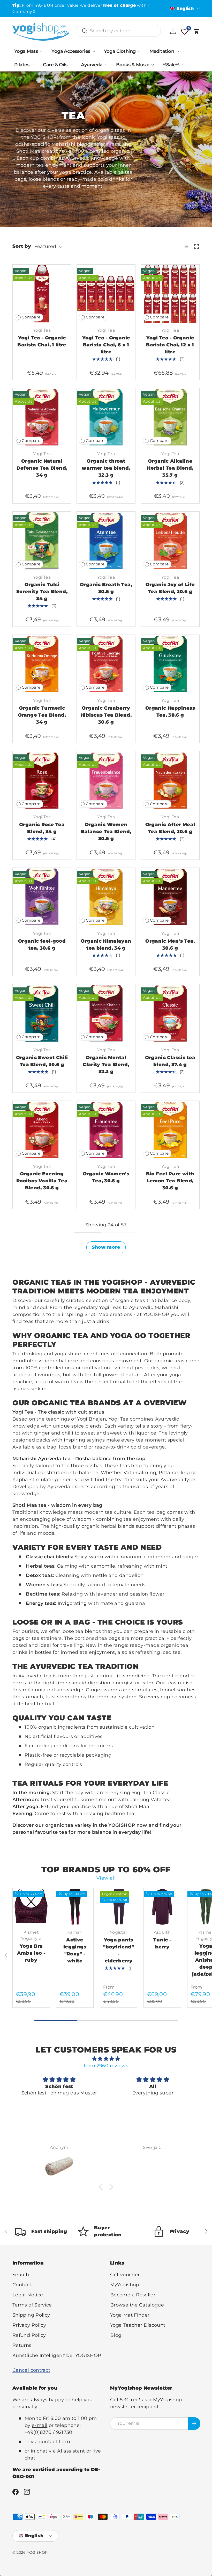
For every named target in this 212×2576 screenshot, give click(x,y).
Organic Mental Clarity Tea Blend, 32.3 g (106, 1065)
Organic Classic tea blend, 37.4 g (170, 1061)
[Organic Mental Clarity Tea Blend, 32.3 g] (106, 1014)
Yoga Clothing (120, 51)
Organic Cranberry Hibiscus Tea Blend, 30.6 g (106, 715)
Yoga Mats (26, 51)
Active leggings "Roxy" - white (75, 1950)
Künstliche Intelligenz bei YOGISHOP (57, 2355)
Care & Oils (55, 65)
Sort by (22, 246)
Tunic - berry (162, 1943)
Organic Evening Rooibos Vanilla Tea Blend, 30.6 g (42, 1181)
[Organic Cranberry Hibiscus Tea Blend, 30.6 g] (106, 664)
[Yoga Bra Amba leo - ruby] (31, 1907)
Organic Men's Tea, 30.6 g (170, 945)
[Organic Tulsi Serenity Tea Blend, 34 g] (42, 541)
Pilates (22, 65)
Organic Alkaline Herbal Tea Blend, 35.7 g (170, 468)
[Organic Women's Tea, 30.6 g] (106, 1130)
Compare (31, 317)
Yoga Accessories (71, 51)
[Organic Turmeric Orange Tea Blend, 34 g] (42, 664)
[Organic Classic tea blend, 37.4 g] (170, 1014)
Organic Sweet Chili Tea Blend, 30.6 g (42, 1061)
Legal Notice (28, 2295)
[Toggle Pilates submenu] (33, 65)
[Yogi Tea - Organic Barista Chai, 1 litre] (42, 294)
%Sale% (171, 65)
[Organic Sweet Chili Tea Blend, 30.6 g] (42, 1014)
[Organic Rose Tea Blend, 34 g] (42, 781)
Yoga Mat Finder (130, 2315)
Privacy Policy (29, 2325)
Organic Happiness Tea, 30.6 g (170, 712)
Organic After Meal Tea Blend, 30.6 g (170, 828)
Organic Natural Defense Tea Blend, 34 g (42, 468)
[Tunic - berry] (162, 1907)
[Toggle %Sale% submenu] (183, 65)
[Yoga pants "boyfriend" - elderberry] (119, 1907)
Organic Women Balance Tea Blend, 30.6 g (106, 832)
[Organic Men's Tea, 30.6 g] (170, 897)
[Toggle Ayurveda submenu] (106, 65)
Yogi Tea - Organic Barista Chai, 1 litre (42, 341)
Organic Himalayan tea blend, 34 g (106, 945)
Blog (116, 2335)
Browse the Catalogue (137, 2305)
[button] (196, 31)
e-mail (40, 2425)
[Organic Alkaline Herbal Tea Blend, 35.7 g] (170, 417)
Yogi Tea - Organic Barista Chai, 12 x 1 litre (170, 345)
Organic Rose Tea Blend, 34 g (42, 828)
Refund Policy (29, 2335)
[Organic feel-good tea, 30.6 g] (42, 897)
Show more (106, 1247)
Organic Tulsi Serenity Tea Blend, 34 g (42, 592)
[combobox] (118, 31)
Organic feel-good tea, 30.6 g (42, 945)
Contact (22, 2285)
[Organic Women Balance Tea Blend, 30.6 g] (106, 781)
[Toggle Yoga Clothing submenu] (139, 52)
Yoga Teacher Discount (138, 2325)
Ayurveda (92, 65)
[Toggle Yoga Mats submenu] (41, 52)
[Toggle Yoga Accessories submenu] (94, 52)
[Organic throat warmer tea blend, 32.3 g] (106, 417)
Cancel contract (31, 2370)
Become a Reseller (133, 2295)
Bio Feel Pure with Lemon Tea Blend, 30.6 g (170, 1181)
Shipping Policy (31, 2315)
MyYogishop (125, 2285)
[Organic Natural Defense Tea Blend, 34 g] (42, 417)
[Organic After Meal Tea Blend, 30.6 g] (170, 781)
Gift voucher (125, 2275)
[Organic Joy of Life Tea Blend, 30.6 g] (170, 541)
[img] (106, 2059)
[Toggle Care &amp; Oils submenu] (71, 65)
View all (106, 1878)
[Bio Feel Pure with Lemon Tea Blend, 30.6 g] (170, 1130)
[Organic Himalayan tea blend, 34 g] (106, 897)
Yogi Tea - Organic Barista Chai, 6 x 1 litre (106, 345)
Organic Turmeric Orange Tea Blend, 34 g (42, 715)
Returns (22, 2345)
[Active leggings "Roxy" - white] (75, 1907)
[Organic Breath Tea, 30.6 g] (106, 541)
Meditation (162, 51)
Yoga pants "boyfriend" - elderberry (119, 1950)
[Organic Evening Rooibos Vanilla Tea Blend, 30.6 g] (42, 1130)
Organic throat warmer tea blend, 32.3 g (106, 468)
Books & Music (132, 65)
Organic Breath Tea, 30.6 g (106, 588)
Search (21, 2275)
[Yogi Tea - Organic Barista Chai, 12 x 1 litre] (170, 294)
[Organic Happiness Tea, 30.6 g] (170, 664)
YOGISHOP (37, 2552)
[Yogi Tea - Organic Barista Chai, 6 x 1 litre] (106, 294)
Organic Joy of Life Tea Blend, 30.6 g (170, 588)
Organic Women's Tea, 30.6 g (106, 1177)
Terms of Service (32, 2305)
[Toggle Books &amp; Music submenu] (153, 65)
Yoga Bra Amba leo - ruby (31, 1953)
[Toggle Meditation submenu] (178, 52)
